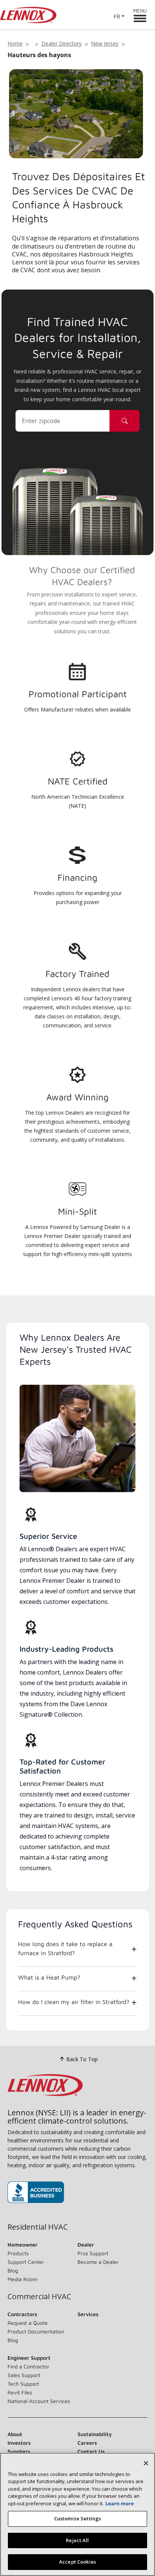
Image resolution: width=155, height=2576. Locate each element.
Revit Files (20, 2392)
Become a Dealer (98, 2262)
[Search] (125, 421)
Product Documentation (36, 2331)
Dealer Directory (62, 43)
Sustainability (95, 2434)
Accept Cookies (77, 2562)
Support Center (26, 2262)
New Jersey (105, 43)
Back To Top (82, 2059)
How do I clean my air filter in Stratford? (74, 2002)
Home (15, 43)
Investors (19, 2443)
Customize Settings (77, 2518)
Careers (87, 2443)
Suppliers (19, 2451)
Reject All (77, 2540)
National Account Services (39, 2401)
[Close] (146, 2463)
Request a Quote (28, 2323)
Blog (13, 2270)
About (15, 2434)
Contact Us (91, 2451)
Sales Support (24, 2375)
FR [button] (117, 16)
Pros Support (93, 2253)
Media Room (22, 2279)
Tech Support (23, 2384)
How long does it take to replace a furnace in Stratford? (65, 1948)
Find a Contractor (28, 2366)
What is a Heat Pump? (49, 1977)
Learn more (120, 2503)
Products (18, 2253)
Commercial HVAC (39, 2297)
